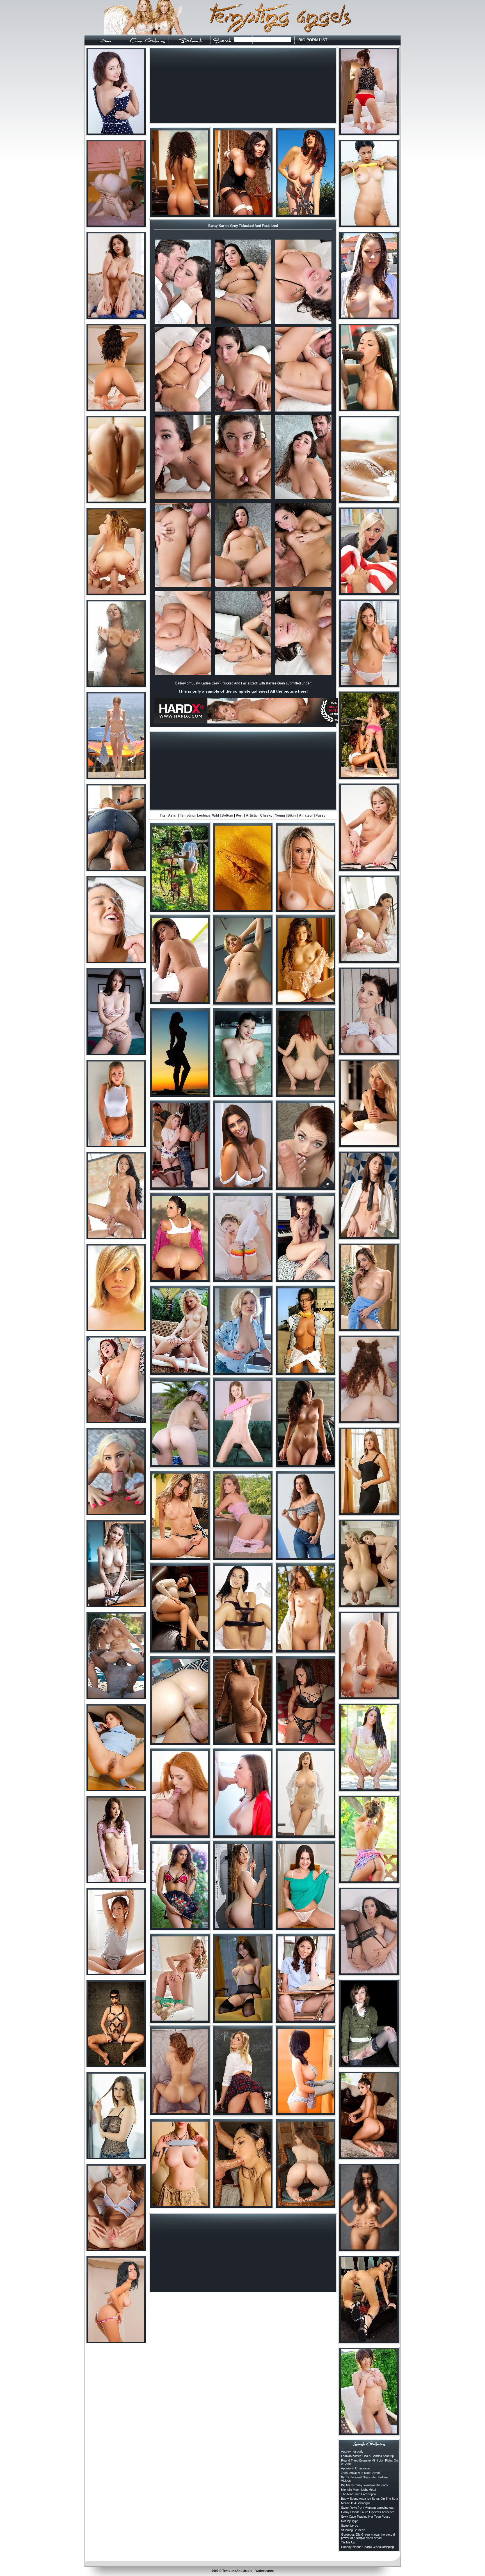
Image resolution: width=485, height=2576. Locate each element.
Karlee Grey (275, 683)
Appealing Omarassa (355, 2468)
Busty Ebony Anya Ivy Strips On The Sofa (370, 2499)
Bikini (292, 815)
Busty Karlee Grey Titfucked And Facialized (243, 226)
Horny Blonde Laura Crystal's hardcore (368, 2512)
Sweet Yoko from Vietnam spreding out (367, 2508)
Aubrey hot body (352, 2451)
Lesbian (203, 815)
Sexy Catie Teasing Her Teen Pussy (366, 2517)
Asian (173, 815)
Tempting (187, 815)
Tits (163, 815)
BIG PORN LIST (313, 40)
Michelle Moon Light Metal (358, 2490)
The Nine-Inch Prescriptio (358, 2494)
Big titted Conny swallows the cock (365, 2485)
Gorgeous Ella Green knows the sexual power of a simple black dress (368, 2536)
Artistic (252, 815)
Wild (216, 815)
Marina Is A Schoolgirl (355, 2503)
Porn (240, 815)
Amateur (306, 815)
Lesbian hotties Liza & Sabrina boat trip (367, 2456)
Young (280, 815)
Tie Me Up (348, 2542)
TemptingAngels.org (237, 2571)
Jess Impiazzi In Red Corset (360, 2473)
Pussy (321, 815)
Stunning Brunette (353, 2530)
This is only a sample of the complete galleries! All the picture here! (243, 691)
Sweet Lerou (350, 2526)
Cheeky (266, 815)
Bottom (227, 815)
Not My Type (350, 2521)
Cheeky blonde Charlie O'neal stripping (367, 2547)
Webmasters (265, 2571)
